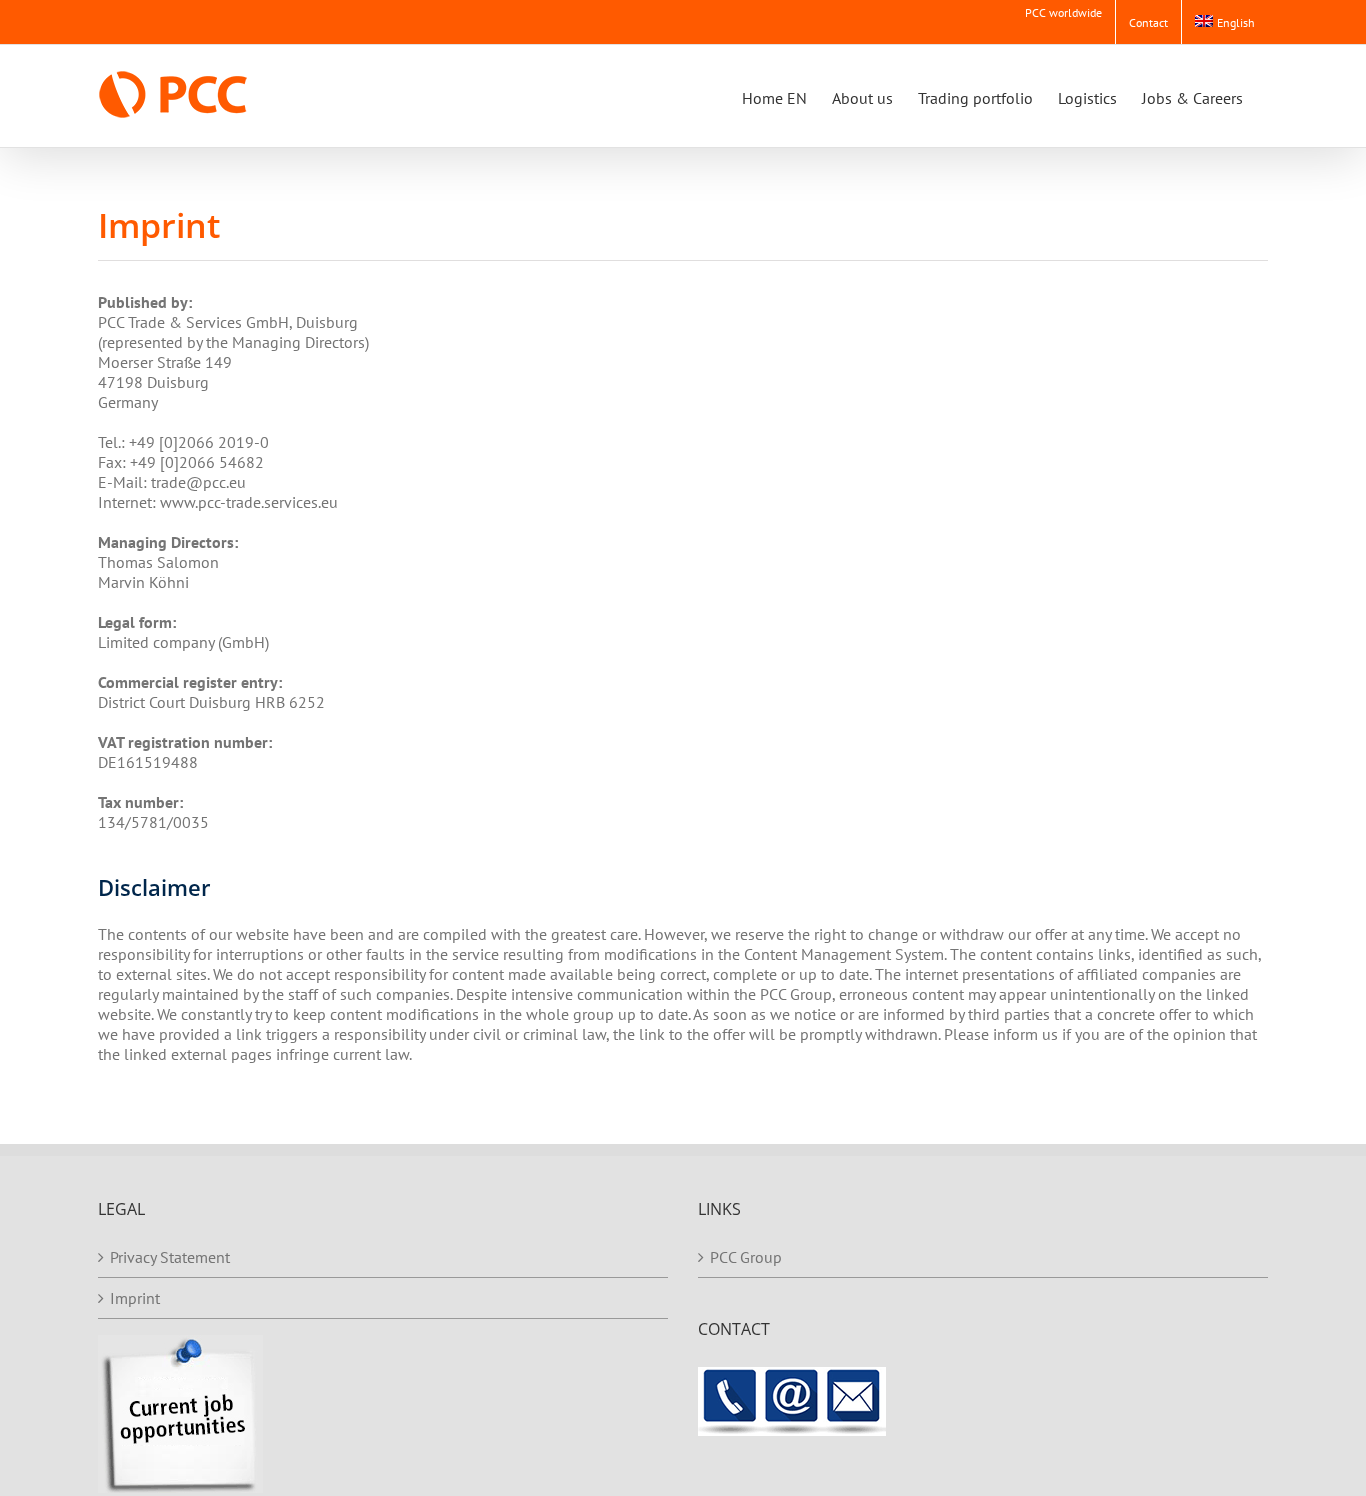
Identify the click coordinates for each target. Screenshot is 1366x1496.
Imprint (135, 1298)
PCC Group (746, 1257)
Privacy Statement (170, 1257)
